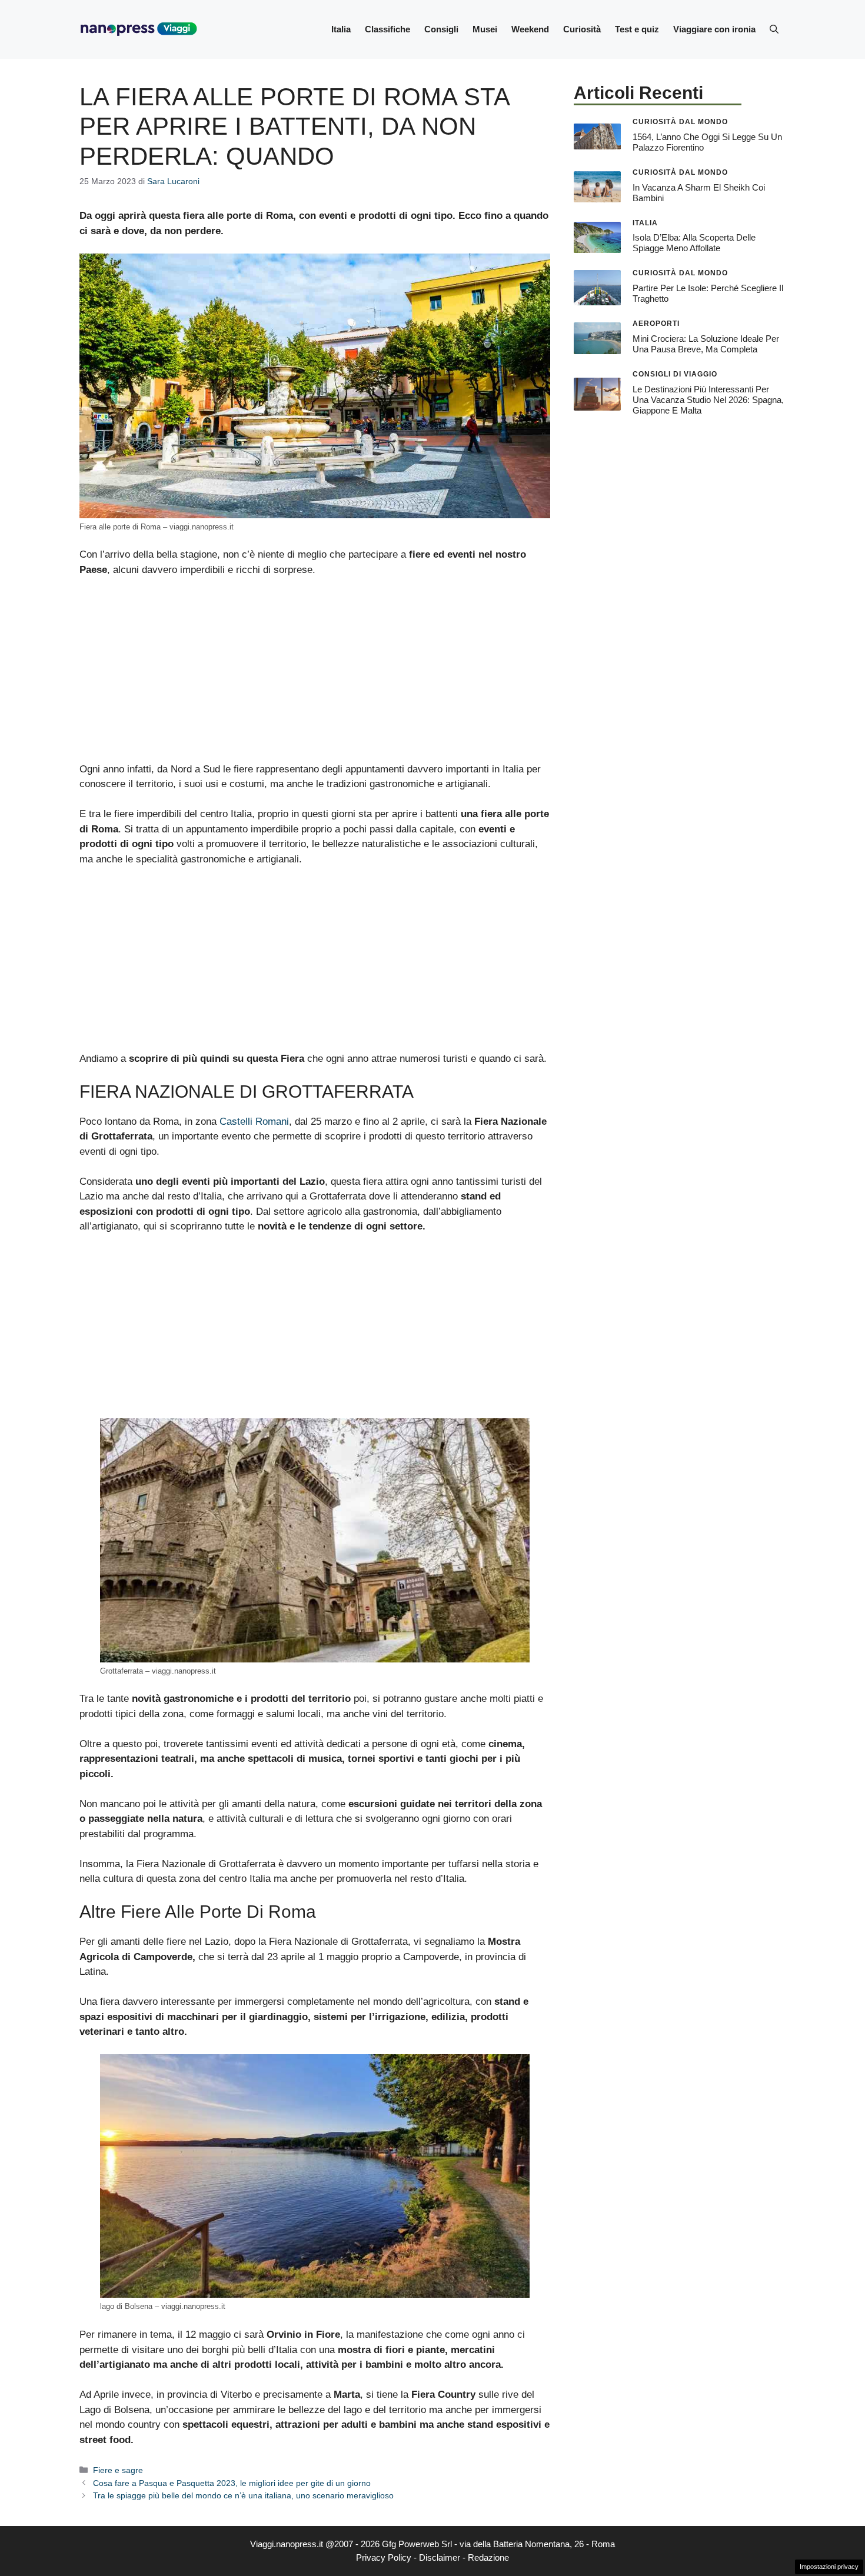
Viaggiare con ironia (714, 29)
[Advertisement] (315, 675)
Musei (485, 29)
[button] (774, 29)
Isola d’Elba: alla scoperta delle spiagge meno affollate (694, 243)
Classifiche (387, 29)
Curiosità (582, 29)
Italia (341, 29)
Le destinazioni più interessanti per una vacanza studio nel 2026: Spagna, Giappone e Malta (708, 400)
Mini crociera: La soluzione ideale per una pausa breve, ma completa (706, 344)
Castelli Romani (254, 1122)
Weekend (530, 29)
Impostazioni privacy (829, 2567)
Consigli (441, 29)
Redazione (488, 2557)
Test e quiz (637, 29)
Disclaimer (440, 2557)
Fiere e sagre (118, 2470)
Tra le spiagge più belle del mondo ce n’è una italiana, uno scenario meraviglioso (243, 2495)
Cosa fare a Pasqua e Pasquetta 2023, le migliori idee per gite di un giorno (232, 2483)
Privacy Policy (384, 2557)
